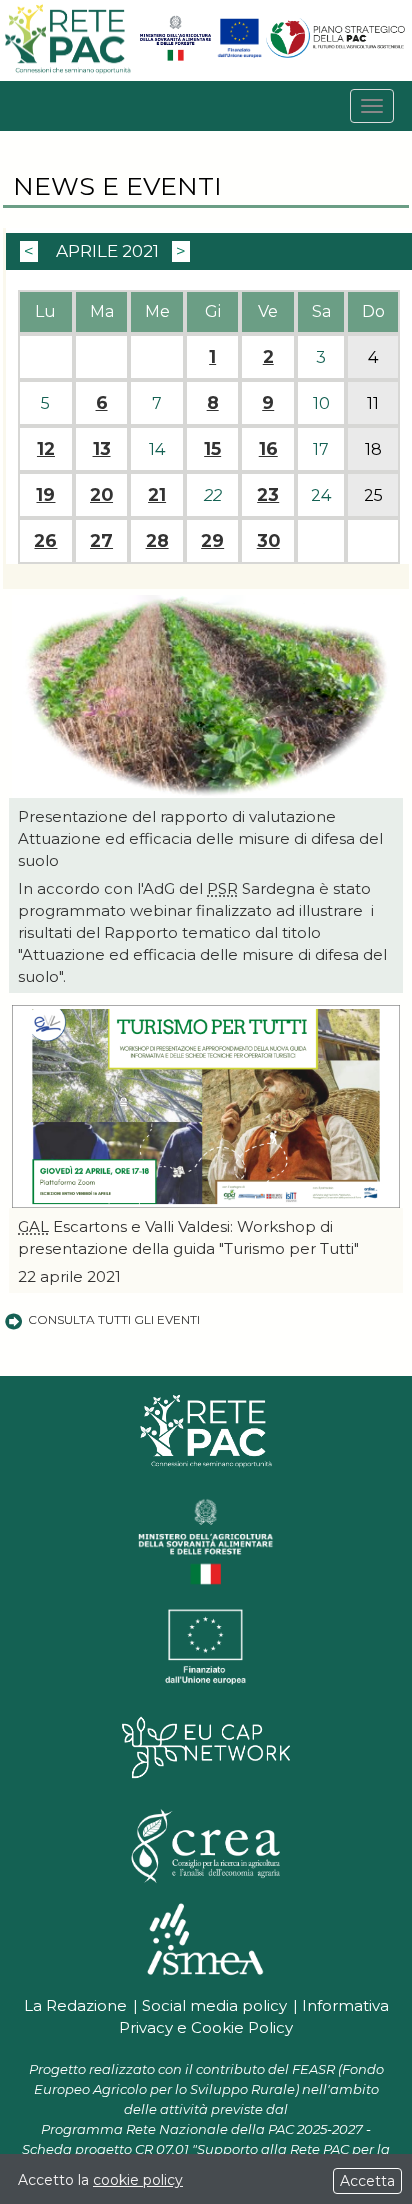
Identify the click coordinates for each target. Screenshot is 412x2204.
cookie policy (138, 2180)
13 (102, 449)
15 (212, 449)
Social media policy (214, 2005)
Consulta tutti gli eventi (114, 1319)
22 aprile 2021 (69, 1276)
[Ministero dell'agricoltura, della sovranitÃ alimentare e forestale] (175, 56)
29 (212, 541)
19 (45, 495)
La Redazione (75, 2005)
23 (268, 495)
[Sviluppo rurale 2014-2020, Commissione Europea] (239, 56)
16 (268, 449)
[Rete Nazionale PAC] (69, 70)
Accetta (367, 2181)
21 (157, 495)
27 (101, 541)
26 (45, 541)
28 (157, 541)
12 (46, 449)
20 (101, 495)
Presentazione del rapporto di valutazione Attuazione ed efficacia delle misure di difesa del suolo (200, 838)
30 (268, 541)
